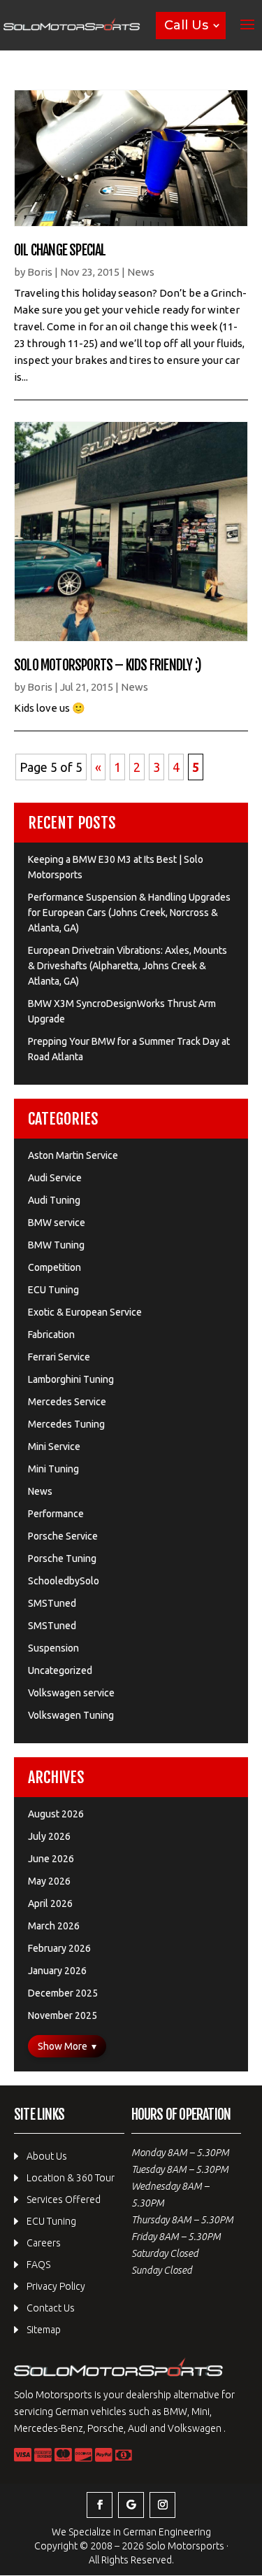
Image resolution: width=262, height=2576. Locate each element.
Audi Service (55, 1178)
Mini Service (54, 1447)
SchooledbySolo (64, 1581)
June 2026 (51, 1859)
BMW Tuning (56, 1245)
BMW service (57, 1223)
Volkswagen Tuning (71, 1715)
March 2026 (54, 1926)
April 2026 (50, 1903)
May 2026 (49, 1881)
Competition (54, 1267)
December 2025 (63, 1993)
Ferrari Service (59, 1357)
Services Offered (64, 2200)
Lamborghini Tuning (71, 1379)
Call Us (186, 25)
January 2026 (57, 1971)
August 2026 (56, 1814)
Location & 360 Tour (71, 2178)
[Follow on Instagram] (162, 2505)
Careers (44, 2243)
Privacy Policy (56, 2286)
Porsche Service (63, 1536)
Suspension (53, 1648)
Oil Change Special (60, 250)
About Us (47, 2156)
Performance (56, 1514)
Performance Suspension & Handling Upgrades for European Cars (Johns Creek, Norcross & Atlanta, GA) (129, 913)
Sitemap (44, 2330)
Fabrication (51, 1335)
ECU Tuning (53, 1290)
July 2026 (49, 1836)
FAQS (38, 2265)
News (141, 272)
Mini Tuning (53, 1469)
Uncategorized (60, 1670)
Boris (40, 272)
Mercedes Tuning (66, 1424)
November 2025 (63, 2015)
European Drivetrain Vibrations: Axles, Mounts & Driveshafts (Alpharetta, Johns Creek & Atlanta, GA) (128, 966)
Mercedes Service (67, 1402)
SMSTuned (52, 1603)
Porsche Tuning (62, 1558)
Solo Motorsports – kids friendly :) (108, 665)
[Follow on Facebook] (100, 2505)
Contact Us (51, 2308)
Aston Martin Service (73, 1155)
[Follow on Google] (131, 2505)
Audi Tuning (54, 1200)
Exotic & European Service (85, 1312)
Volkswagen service (71, 1693)
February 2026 (59, 1948)
